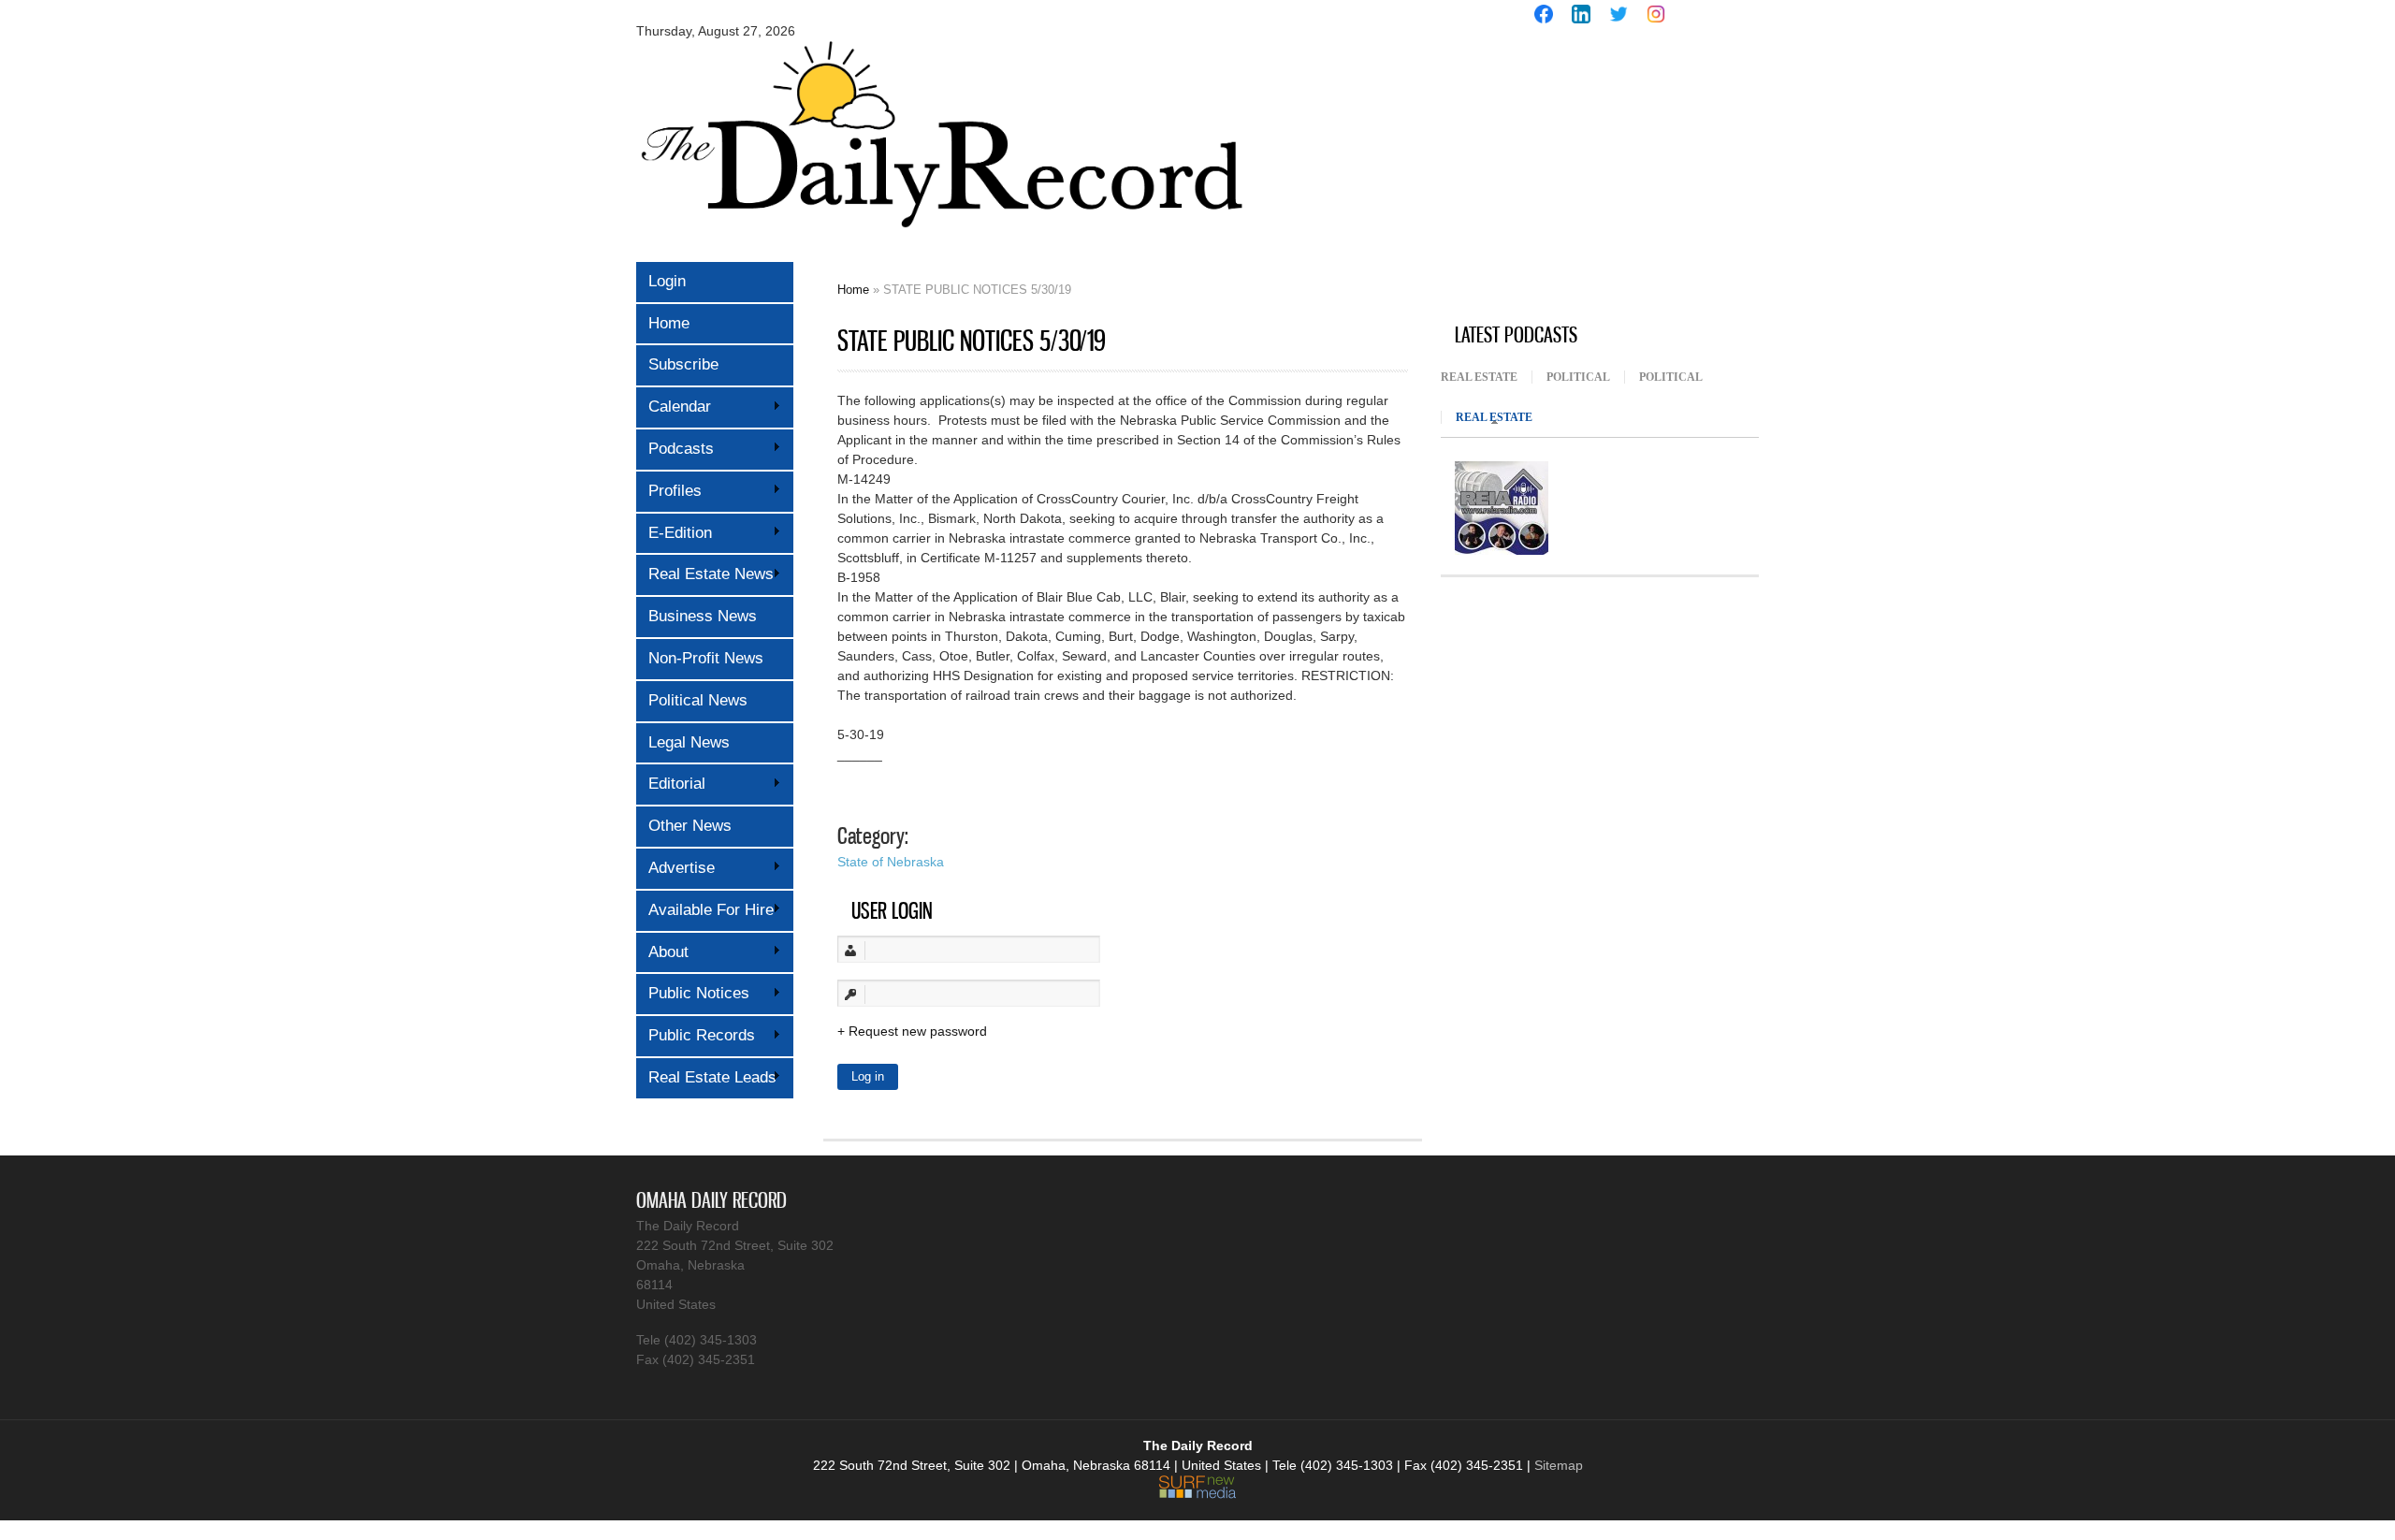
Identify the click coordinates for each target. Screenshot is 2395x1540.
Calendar (674, 407)
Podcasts (675, 449)
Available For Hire (705, 910)
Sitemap (1559, 1465)
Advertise (675, 868)
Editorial (671, 784)
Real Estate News (705, 574)
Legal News (689, 742)
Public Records (696, 1035)
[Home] (940, 241)
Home (669, 323)
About (662, 952)
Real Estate (1479, 377)
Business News (703, 616)
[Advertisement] (1581, 176)
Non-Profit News (706, 658)
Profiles (669, 491)
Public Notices (693, 993)
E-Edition (674, 533)
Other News (690, 826)
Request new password (918, 1031)
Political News (698, 700)
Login (667, 281)
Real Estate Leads (706, 1077)
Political (1578, 377)
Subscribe (683, 364)
